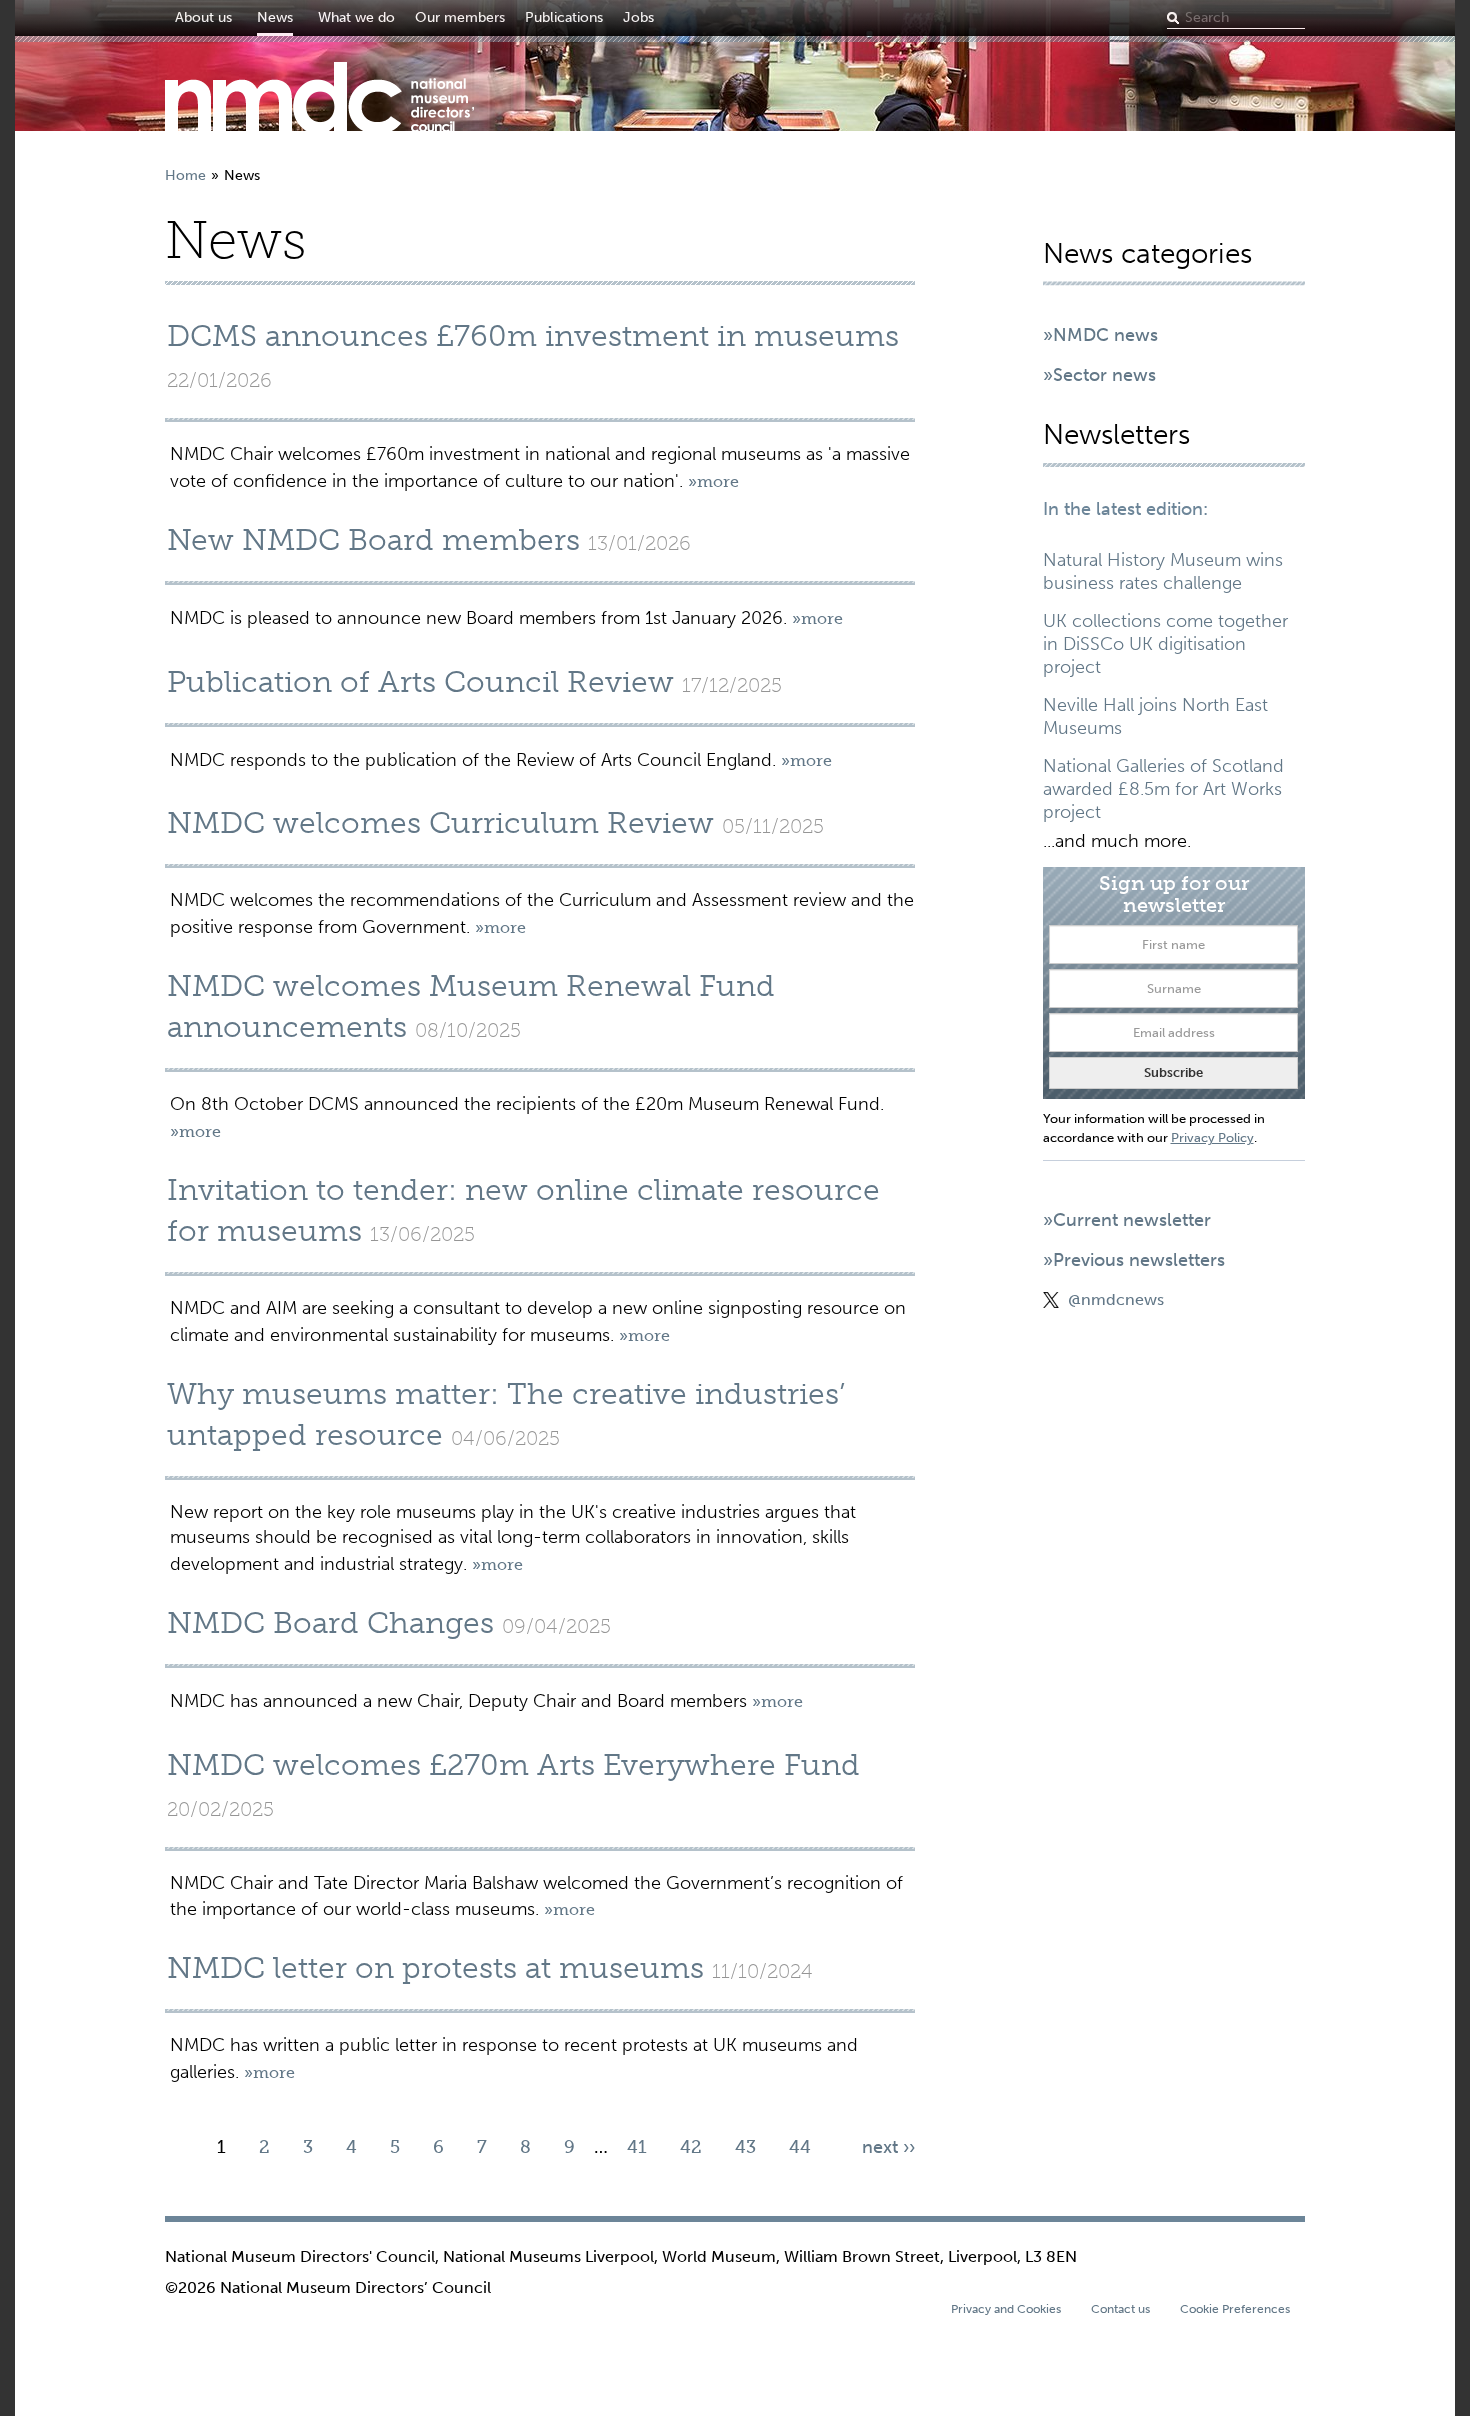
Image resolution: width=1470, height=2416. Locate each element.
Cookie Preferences (1235, 2309)
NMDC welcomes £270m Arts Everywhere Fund (513, 1765)
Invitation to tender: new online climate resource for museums (523, 1210)
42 (691, 2147)
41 (637, 2147)
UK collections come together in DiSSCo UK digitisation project (1165, 644)
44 (800, 2147)
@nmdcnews (1116, 1299)
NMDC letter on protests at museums (435, 1968)
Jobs (638, 17)
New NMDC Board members (373, 540)
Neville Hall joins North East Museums (1155, 716)
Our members (460, 17)
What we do (356, 17)
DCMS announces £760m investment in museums (533, 336)
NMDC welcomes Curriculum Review (440, 823)
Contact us (1120, 2309)
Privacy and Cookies (1006, 2309)
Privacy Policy (1212, 1137)
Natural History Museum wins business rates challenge (1163, 571)
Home (185, 175)
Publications (564, 17)
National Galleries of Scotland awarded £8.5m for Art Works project (1163, 789)
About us (203, 17)
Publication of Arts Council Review (420, 682)
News (275, 17)
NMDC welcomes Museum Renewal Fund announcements (471, 1006)
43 (745, 2147)
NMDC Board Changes (330, 1623)
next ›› (888, 2147)
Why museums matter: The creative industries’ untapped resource (506, 1414)
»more (713, 481)
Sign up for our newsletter (1174, 893)
